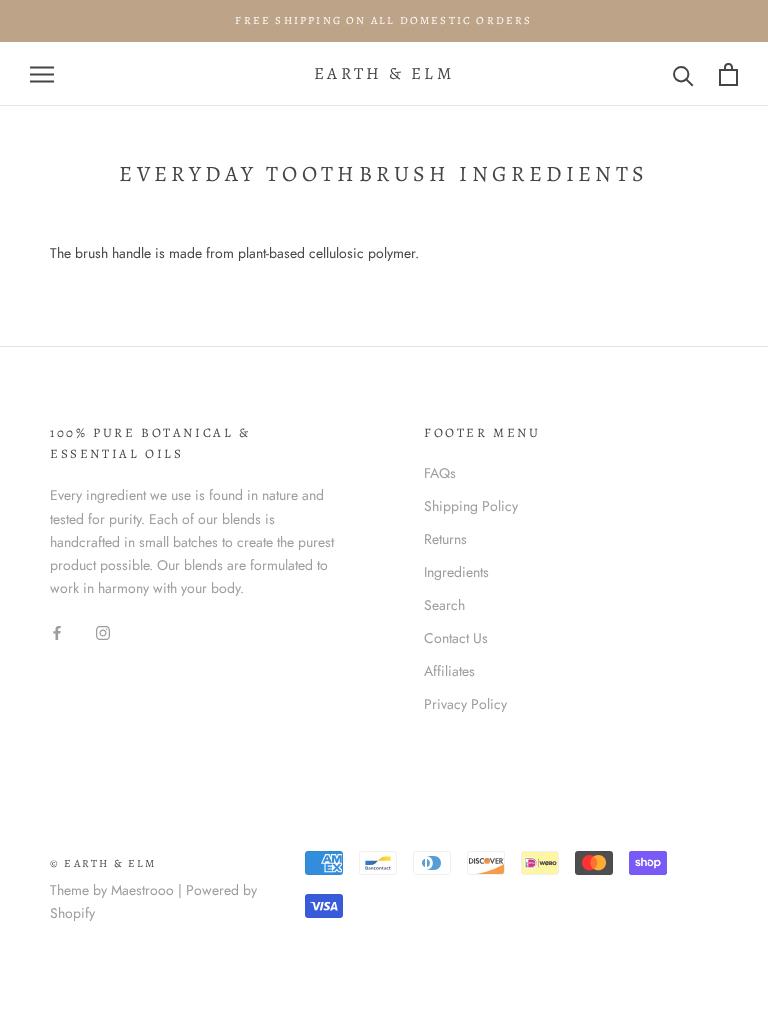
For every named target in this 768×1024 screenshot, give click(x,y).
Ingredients (456, 572)
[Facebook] (57, 631)
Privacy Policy (465, 704)
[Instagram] (103, 631)
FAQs (440, 473)
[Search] (683, 74)
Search (444, 605)
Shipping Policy (471, 506)
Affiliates (449, 671)
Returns (445, 539)
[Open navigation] (42, 74)
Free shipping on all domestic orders (383, 20)
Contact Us (456, 638)
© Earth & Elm (103, 863)
